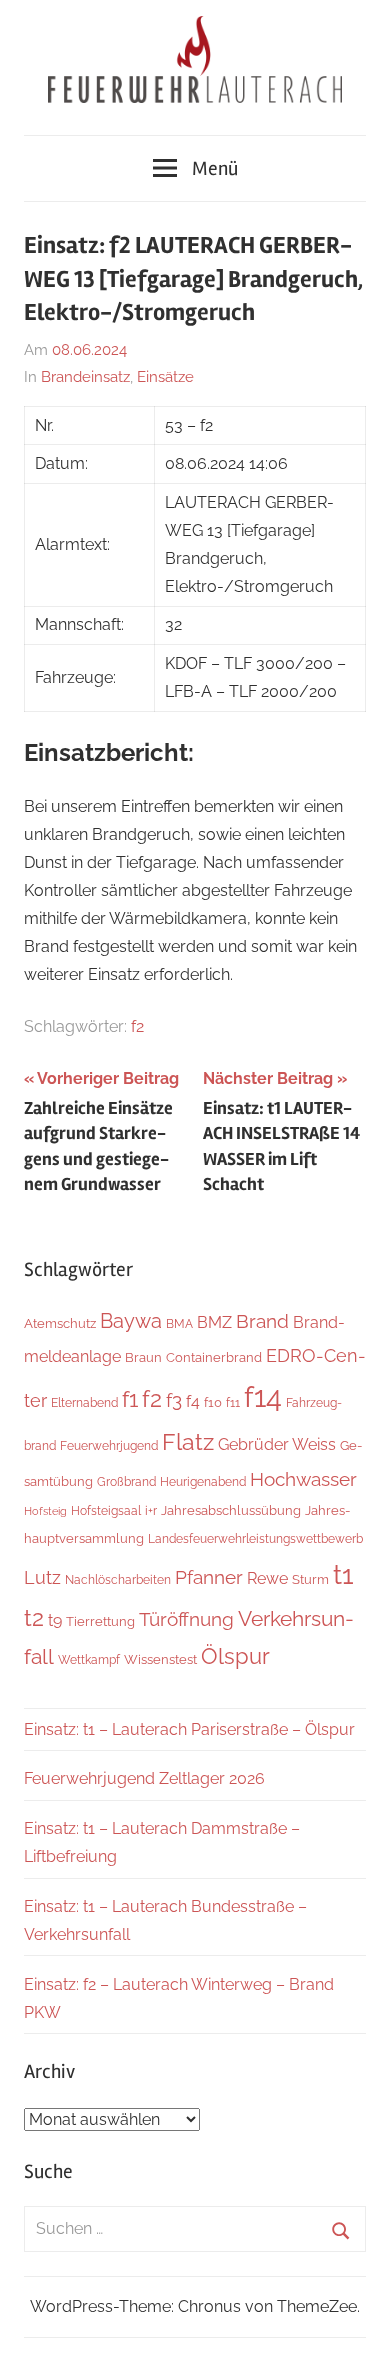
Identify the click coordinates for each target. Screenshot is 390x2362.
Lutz (42, 1577)
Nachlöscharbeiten (118, 1580)
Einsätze (165, 377)
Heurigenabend (203, 1482)
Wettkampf (89, 1660)
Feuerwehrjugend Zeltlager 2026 (144, 1778)
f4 (193, 1401)
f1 (130, 1399)
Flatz (188, 1441)
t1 (343, 1574)
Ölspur (235, 1656)
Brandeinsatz (85, 377)
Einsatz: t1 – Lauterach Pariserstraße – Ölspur (189, 1729)
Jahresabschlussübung (231, 1510)
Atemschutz (60, 1323)
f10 (213, 1402)
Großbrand (126, 1482)
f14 (263, 1396)
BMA (179, 1323)
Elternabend (84, 1402)
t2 (34, 1617)
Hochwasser (303, 1479)
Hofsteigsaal (106, 1510)
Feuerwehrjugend (109, 1445)
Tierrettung (100, 1621)
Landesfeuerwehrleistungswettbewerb (255, 1538)
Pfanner (209, 1577)
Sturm (310, 1579)
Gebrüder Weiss (277, 1444)
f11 (233, 1402)
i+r (151, 1510)
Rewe (267, 1578)
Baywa (131, 1321)
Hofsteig (45, 1511)
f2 (137, 1026)
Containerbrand (214, 1357)
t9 (55, 1620)
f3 (174, 1400)
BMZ (214, 1322)
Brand (262, 1321)
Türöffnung (186, 1619)
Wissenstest (160, 1659)
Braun (143, 1357)
